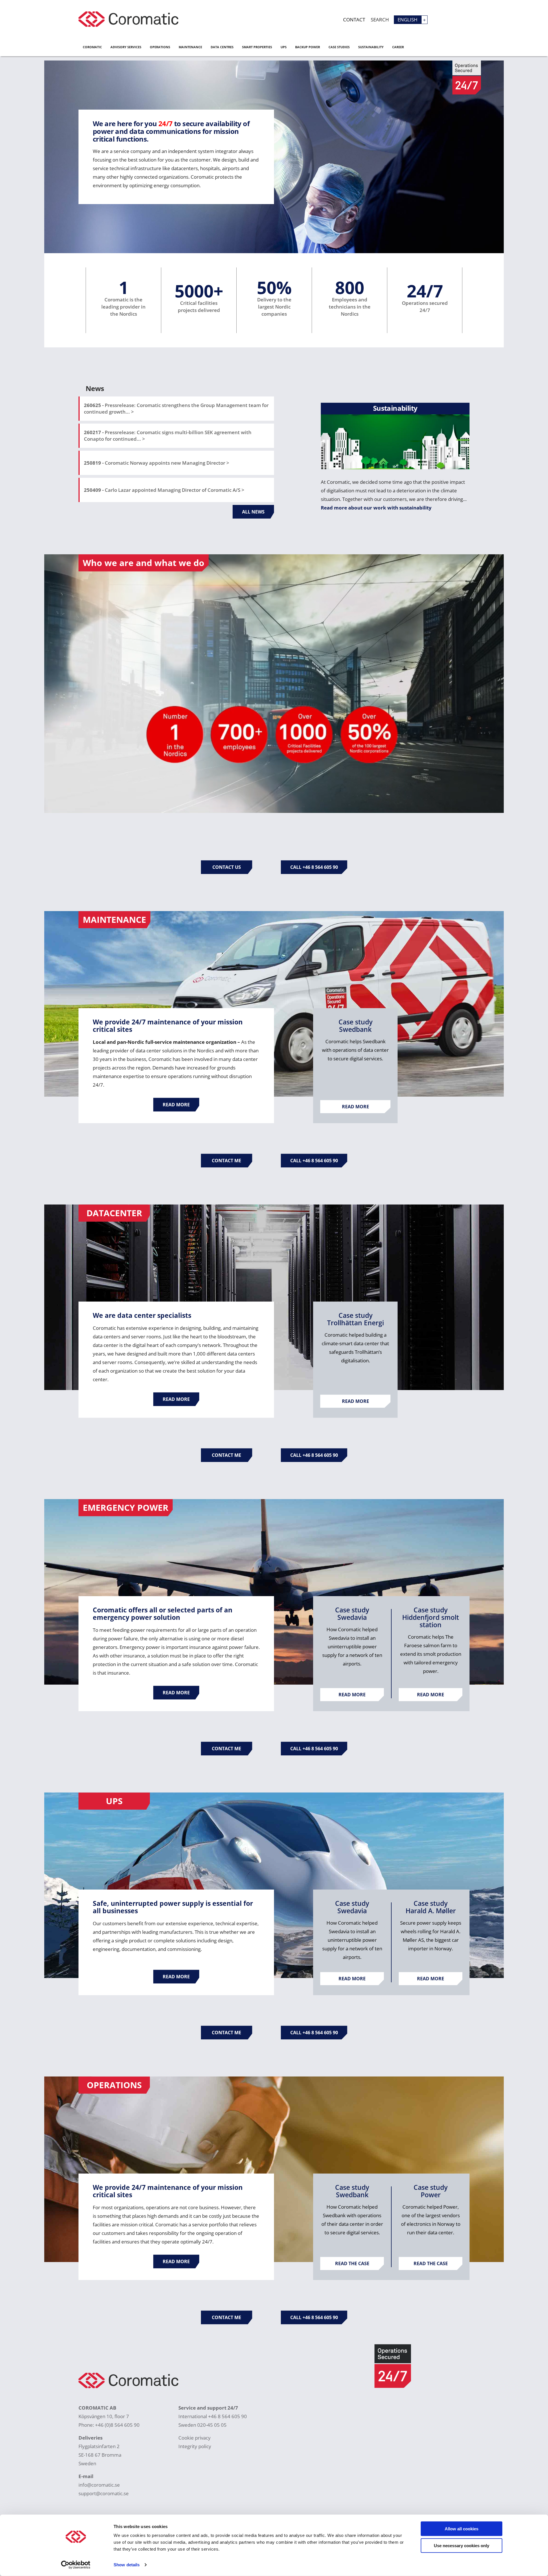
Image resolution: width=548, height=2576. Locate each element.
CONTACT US (227, 867)
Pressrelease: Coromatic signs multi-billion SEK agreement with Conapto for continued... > (168, 436)
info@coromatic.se (99, 2485)
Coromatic (92, 47)
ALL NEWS (253, 512)
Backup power (308, 47)
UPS (284, 47)
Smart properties (257, 47)
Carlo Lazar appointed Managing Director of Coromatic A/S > (164, 490)
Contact (354, 20)
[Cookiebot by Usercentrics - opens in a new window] (76, 2565)
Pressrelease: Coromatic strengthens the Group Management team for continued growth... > (176, 408)
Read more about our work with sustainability (376, 508)
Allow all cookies (462, 2529)
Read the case (352, 2263)
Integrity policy (195, 2446)
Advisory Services (126, 47)
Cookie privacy (195, 2438)
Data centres (222, 47)
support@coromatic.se (104, 2493)
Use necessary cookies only (462, 2545)
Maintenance (190, 47)
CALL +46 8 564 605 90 (314, 867)
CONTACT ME (226, 1161)
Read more (176, 1105)
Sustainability (371, 47)
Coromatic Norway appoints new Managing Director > (157, 463)
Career (398, 47)
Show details (127, 2565)
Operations (160, 47)
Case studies (339, 47)
